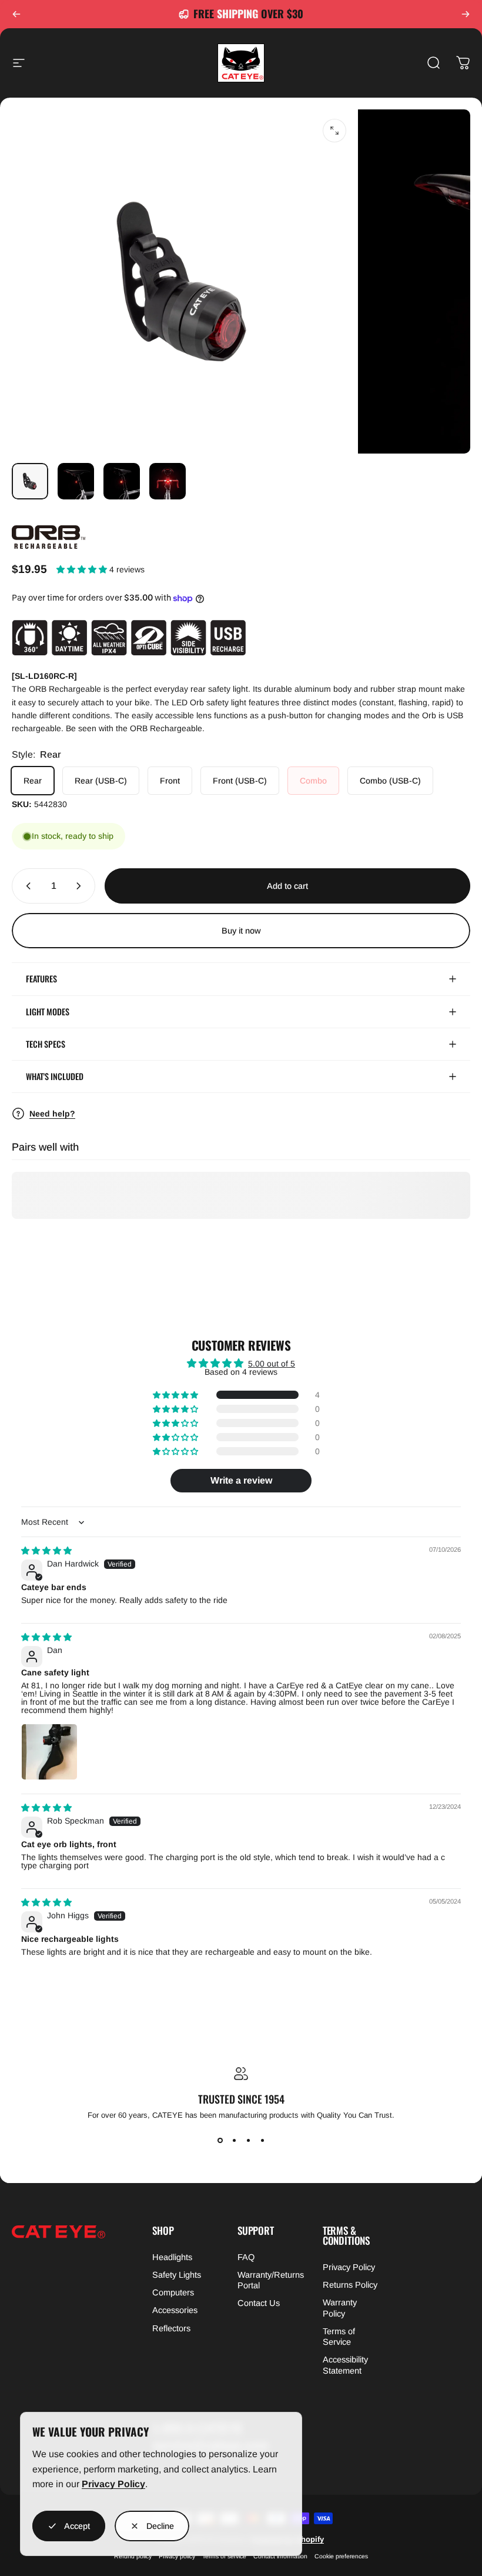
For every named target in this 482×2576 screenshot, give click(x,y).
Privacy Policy (113, 2484)
